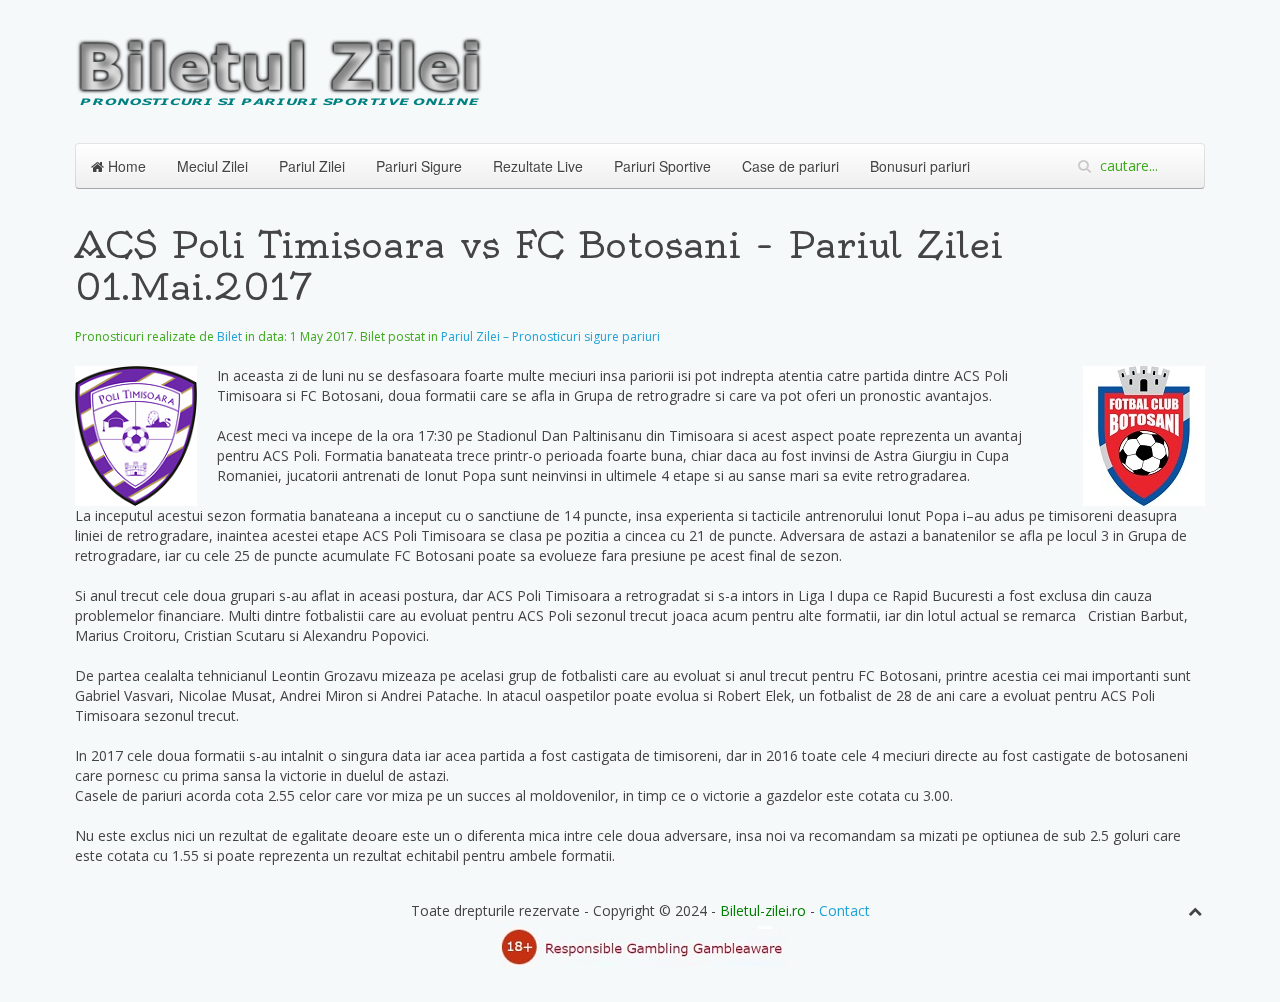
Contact (844, 910)
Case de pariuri (790, 166)
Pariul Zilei (312, 166)
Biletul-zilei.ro (763, 910)
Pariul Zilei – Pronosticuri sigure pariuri (550, 336)
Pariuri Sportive (662, 166)
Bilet (229, 336)
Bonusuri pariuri (920, 166)
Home (125, 166)
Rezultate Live (538, 166)
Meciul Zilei (212, 166)
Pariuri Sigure (419, 166)
